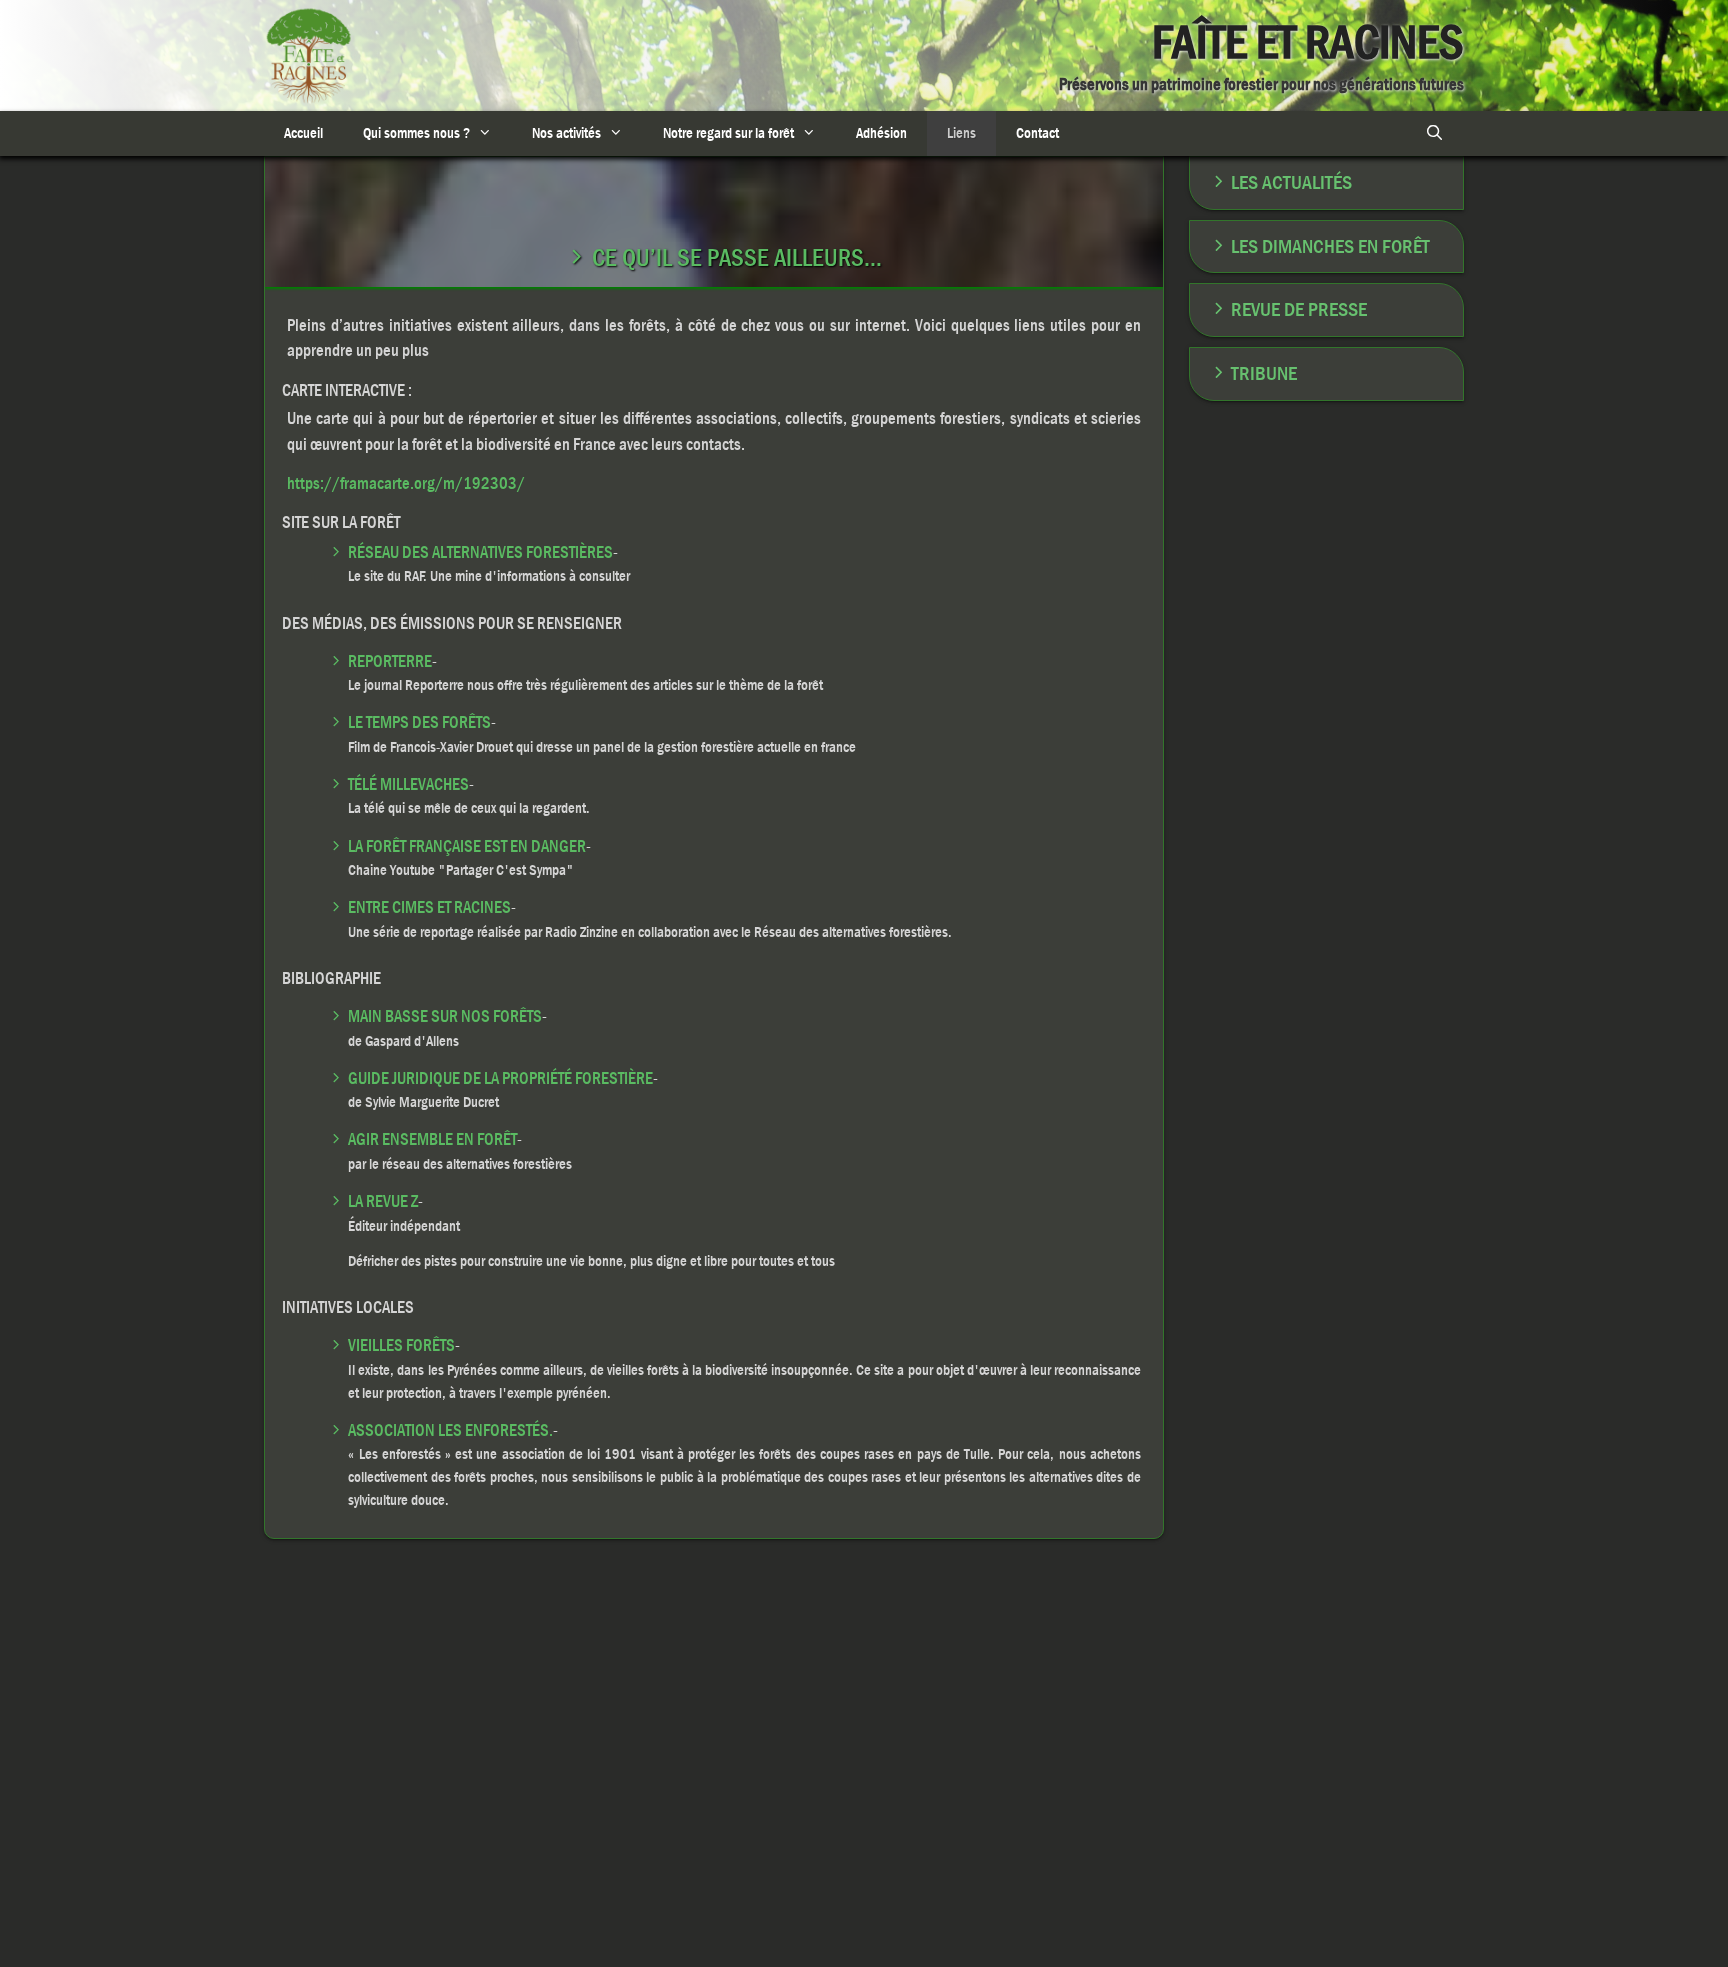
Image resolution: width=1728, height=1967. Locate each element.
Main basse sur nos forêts (445, 1016)
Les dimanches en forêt (1330, 246)
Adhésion (881, 133)
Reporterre (390, 661)
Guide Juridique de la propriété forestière (500, 1078)
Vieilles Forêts (401, 1345)
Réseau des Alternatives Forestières (480, 552)
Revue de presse (1299, 309)
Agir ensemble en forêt (432, 1139)
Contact (1037, 133)
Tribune (1264, 373)
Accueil (303, 133)
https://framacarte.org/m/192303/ (406, 483)
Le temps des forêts (419, 722)
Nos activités (566, 133)
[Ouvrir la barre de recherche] (1434, 133)
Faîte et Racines (1308, 42)
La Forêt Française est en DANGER (467, 846)
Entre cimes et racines (429, 907)
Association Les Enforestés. (450, 1430)
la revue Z (383, 1201)
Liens (961, 133)
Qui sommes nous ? (416, 133)
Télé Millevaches (408, 784)
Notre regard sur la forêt (728, 133)
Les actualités (1291, 182)
